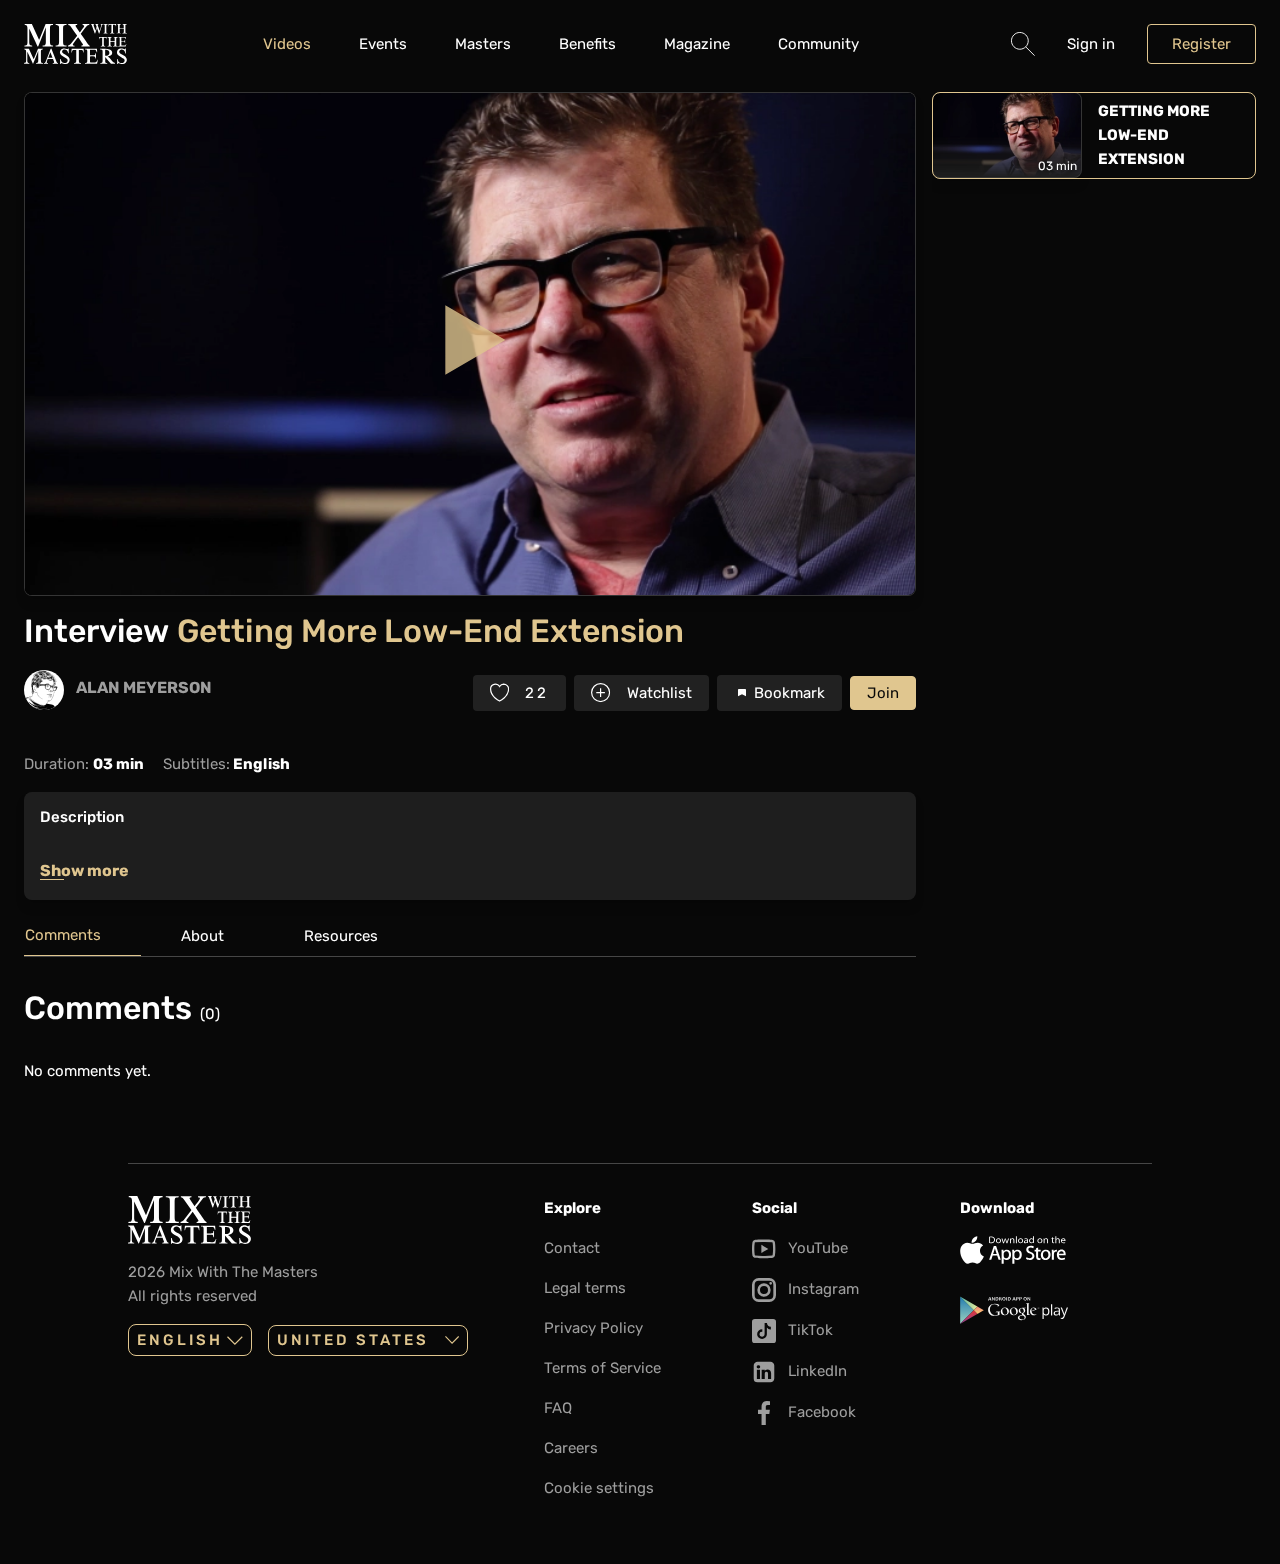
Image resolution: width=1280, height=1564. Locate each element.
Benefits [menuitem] (587, 44)
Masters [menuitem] (483, 44)
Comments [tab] (63, 935)
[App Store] (1056, 1250)
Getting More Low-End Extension (1154, 135)
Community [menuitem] (818, 44)
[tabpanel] (470, 1035)
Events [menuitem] (383, 44)
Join (883, 693)
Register (1201, 44)
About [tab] (202, 936)
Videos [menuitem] (287, 44)
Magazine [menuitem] (697, 44)
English (180, 1340)
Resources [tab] (341, 936)
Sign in (1091, 44)
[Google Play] (1056, 1310)
